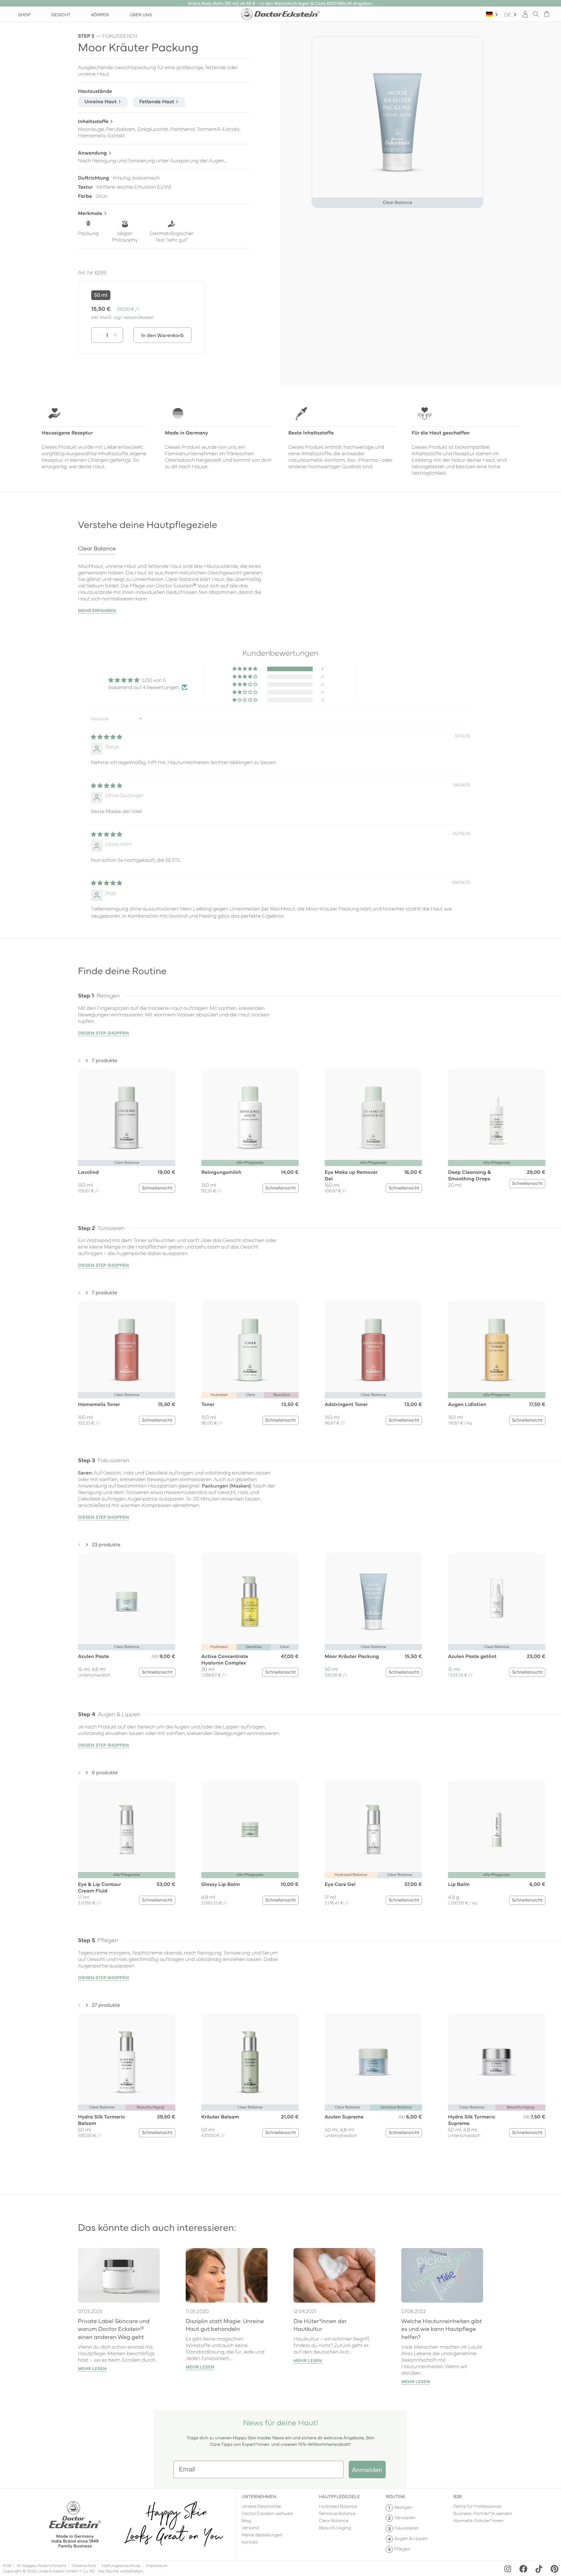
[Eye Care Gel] (373, 1829)
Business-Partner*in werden (483, 2513)
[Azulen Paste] (127, 1602)
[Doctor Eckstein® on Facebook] (523, 2569)
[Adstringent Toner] (373, 1350)
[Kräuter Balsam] (250, 2062)
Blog (246, 2520)
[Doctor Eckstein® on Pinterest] (555, 2569)
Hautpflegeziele (339, 2496)
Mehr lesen (92, 2369)
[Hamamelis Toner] (127, 1350)
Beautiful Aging (335, 2527)
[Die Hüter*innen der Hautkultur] (334, 2275)
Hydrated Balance (338, 2506)
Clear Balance (334, 2520)
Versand (250, 2527)
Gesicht (61, 14)
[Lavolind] (127, 1117)
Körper (100, 14)
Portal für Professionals (478, 2506)
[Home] (280, 14)
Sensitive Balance (337, 2513)
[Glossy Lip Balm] (250, 1829)
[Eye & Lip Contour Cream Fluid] (127, 1829)
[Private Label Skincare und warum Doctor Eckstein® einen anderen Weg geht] (119, 2275)
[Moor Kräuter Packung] (373, 1602)
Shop (24, 14)
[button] (245, 669)
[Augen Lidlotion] (497, 1350)
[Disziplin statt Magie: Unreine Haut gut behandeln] (227, 2275)
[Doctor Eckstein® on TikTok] (539, 2569)
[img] (106, 737)
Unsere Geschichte (261, 2506)
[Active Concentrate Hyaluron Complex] (250, 1602)
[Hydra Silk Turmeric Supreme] (497, 2062)
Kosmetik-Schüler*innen (479, 2520)
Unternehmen (259, 2496)
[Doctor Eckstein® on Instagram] (508, 2569)
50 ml (101, 295)
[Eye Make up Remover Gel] (373, 1117)
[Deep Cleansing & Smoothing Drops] (497, 1117)
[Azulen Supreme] (373, 2062)
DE (508, 14)
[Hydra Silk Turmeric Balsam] (127, 2062)
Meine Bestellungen (262, 2534)
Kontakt (250, 2542)
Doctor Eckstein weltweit (267, 2513)
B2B (458, 2496)
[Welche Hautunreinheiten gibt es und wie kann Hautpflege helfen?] (442, 2275)
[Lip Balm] (497, 1829)
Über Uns (141, 14)
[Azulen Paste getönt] (497, 1602)
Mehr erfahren (97, 610)
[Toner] (250, 1350)
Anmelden (367, 2469)
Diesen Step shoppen (103, 1033)
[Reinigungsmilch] (250, 1117)
